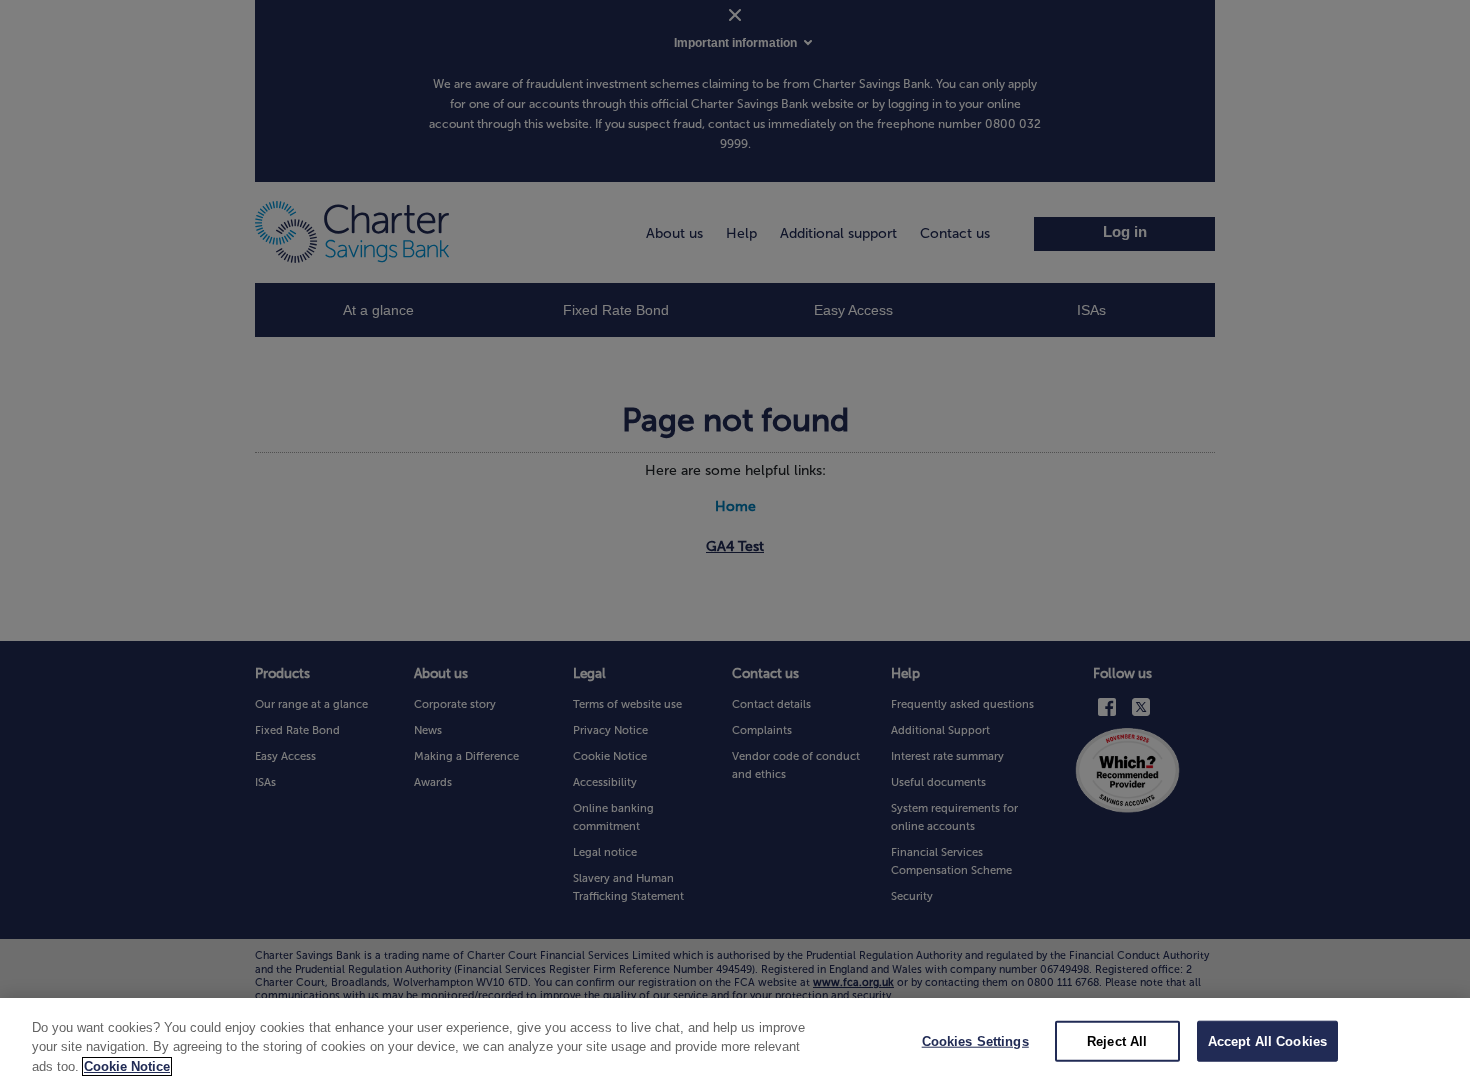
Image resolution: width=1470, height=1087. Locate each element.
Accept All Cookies (1267, 1040)
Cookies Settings (975, 1040)
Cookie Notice (127, 1066)
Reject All (1117, 1040)
